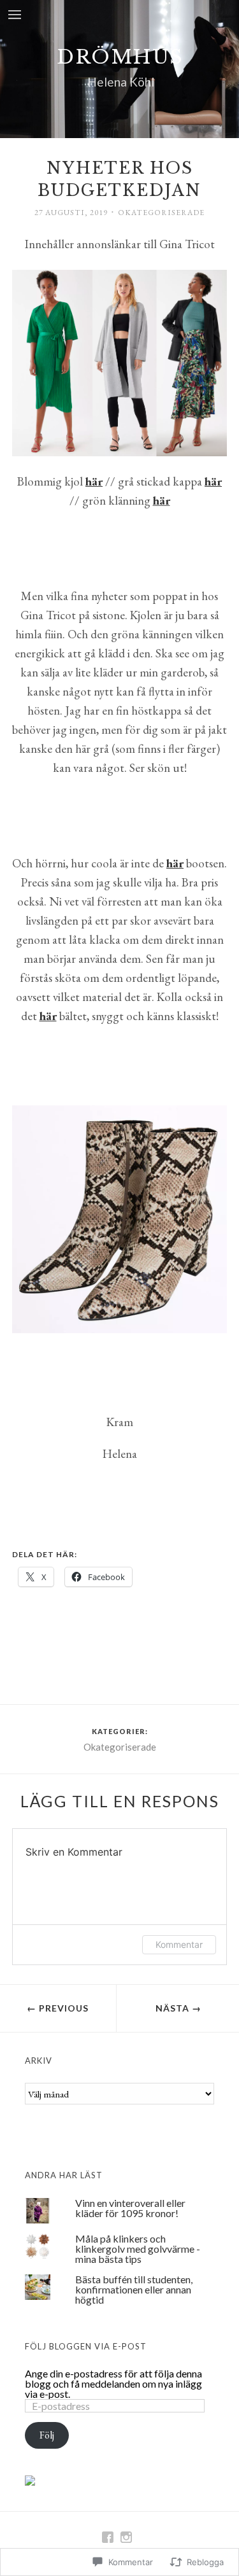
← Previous (58, 2008)
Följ (47, 2435)
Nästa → (178, 2008)
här (162, 500)
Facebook (107, 2537)
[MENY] (15, 16)
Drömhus (120, 57)
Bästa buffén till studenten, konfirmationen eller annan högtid (134, 2289)
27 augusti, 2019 (71, 213)
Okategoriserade (161, 213)
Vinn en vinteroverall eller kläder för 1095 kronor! (130, 2208)
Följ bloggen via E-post (86, 2346)
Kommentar (179, 1944)
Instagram (126, 2537)
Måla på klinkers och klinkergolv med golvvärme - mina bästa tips (138, 2249)
